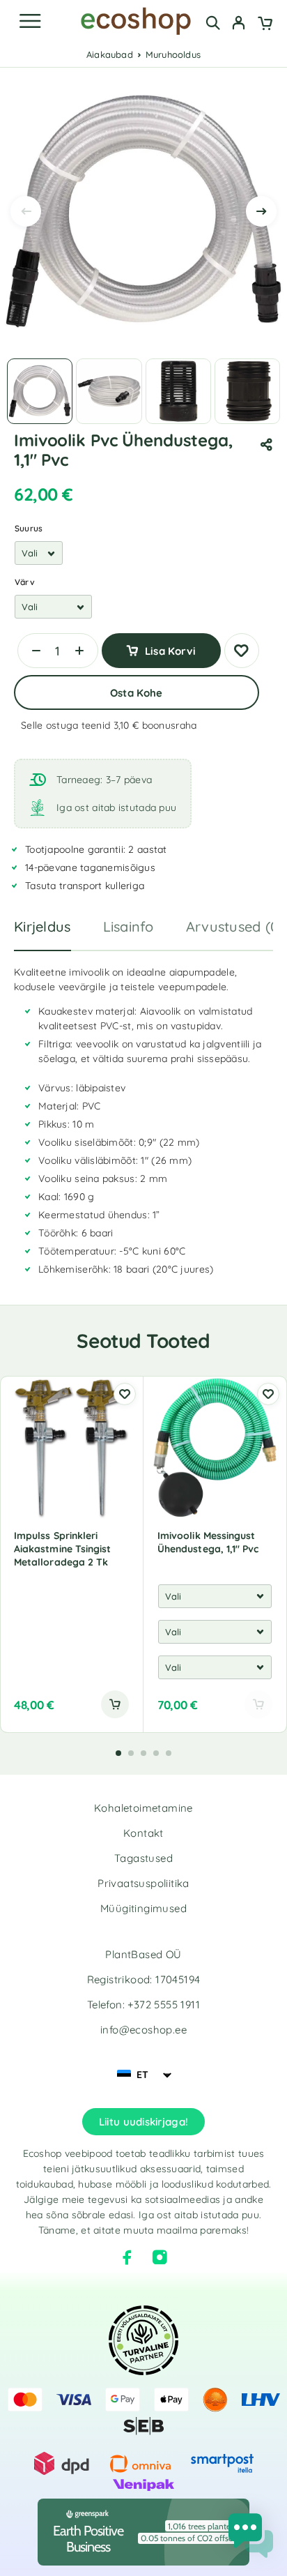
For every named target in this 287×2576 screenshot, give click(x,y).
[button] (115, 1704)
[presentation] (26, 211)
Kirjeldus (42, 926)
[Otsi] (213, 23)
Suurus (29, 528)
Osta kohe (136, 693)
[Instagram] (160, 2257)
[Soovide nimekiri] (242, 651)
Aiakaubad (110, 54)
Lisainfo (129, 926)
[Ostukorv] (265, 24)
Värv (25, 582)
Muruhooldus (173, 54)
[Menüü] (30, 21)
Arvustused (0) (235, 926)
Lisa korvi (170, 651)
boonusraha (170, 725)
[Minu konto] (239, 24)
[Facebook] (127, 2257)
